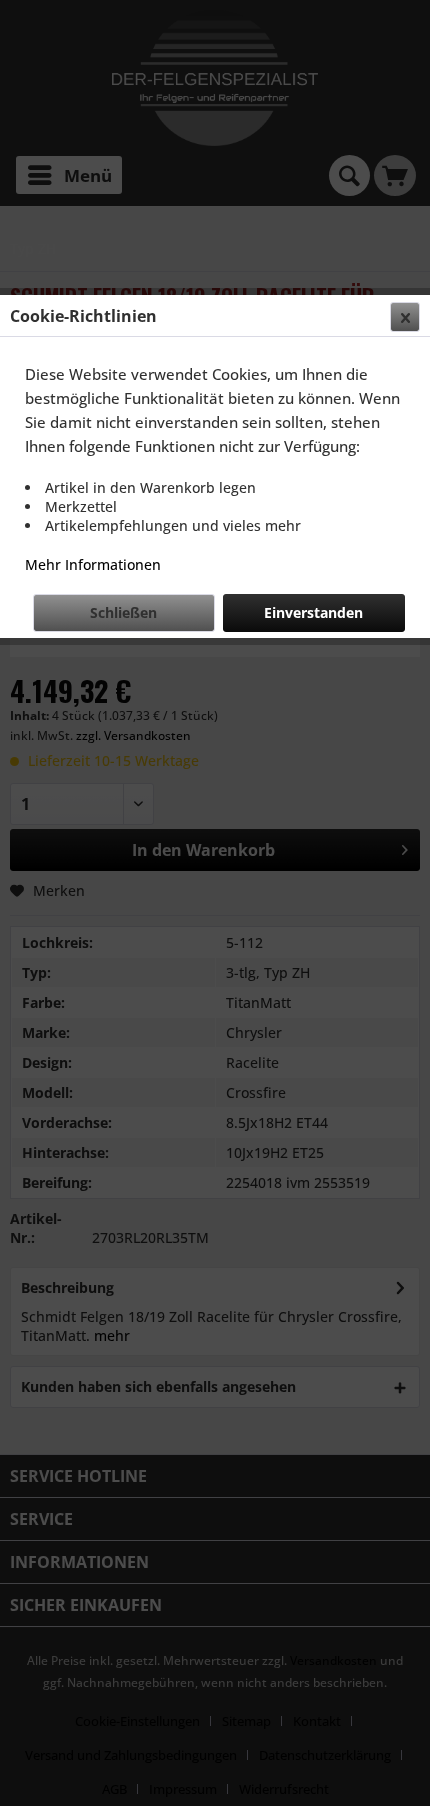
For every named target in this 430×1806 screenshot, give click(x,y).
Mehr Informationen (93, 564)
